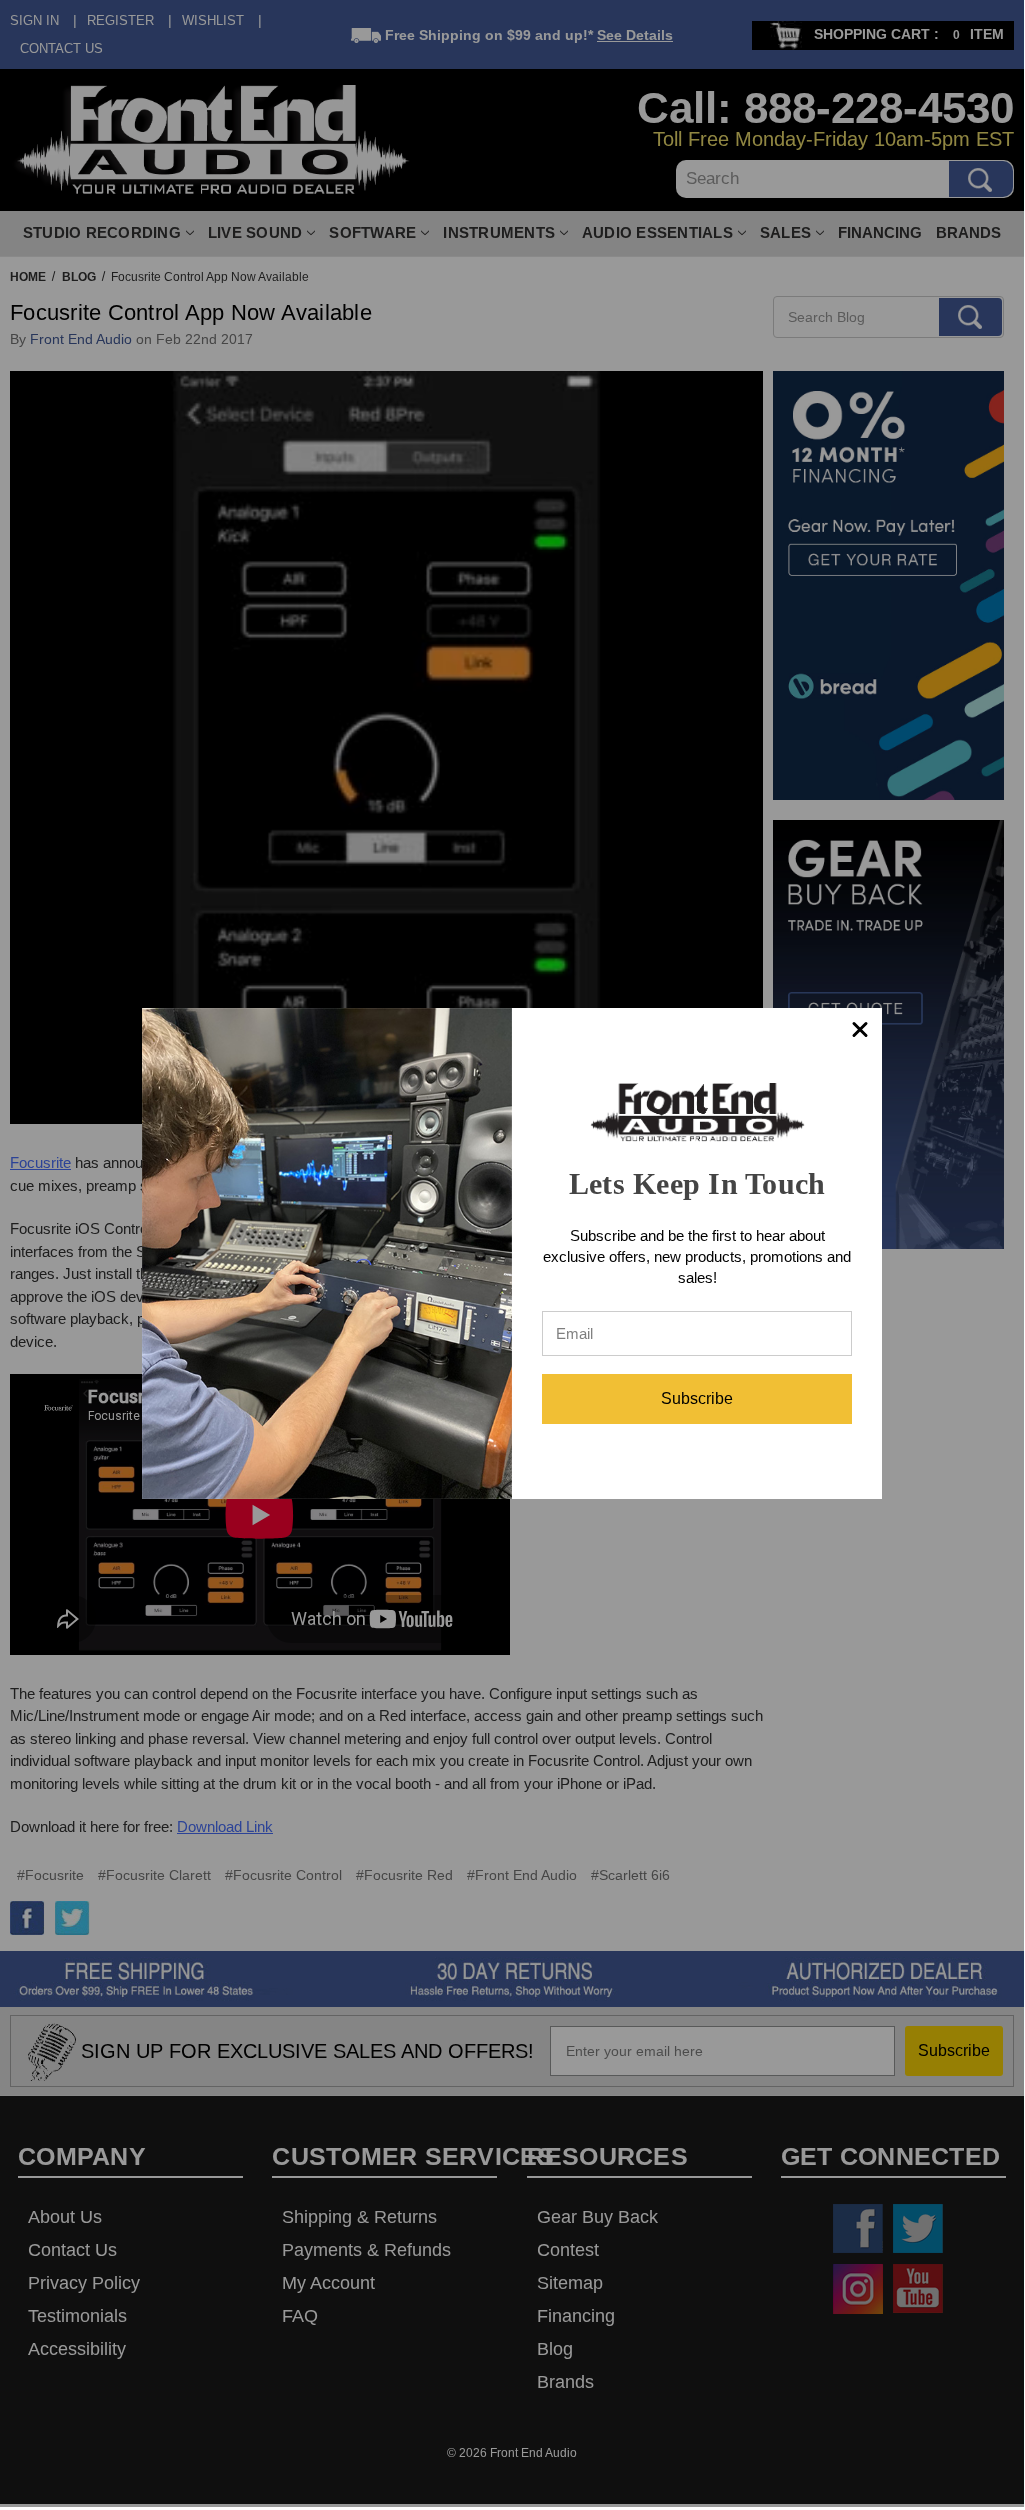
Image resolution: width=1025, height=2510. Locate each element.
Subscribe (697, 1398)
